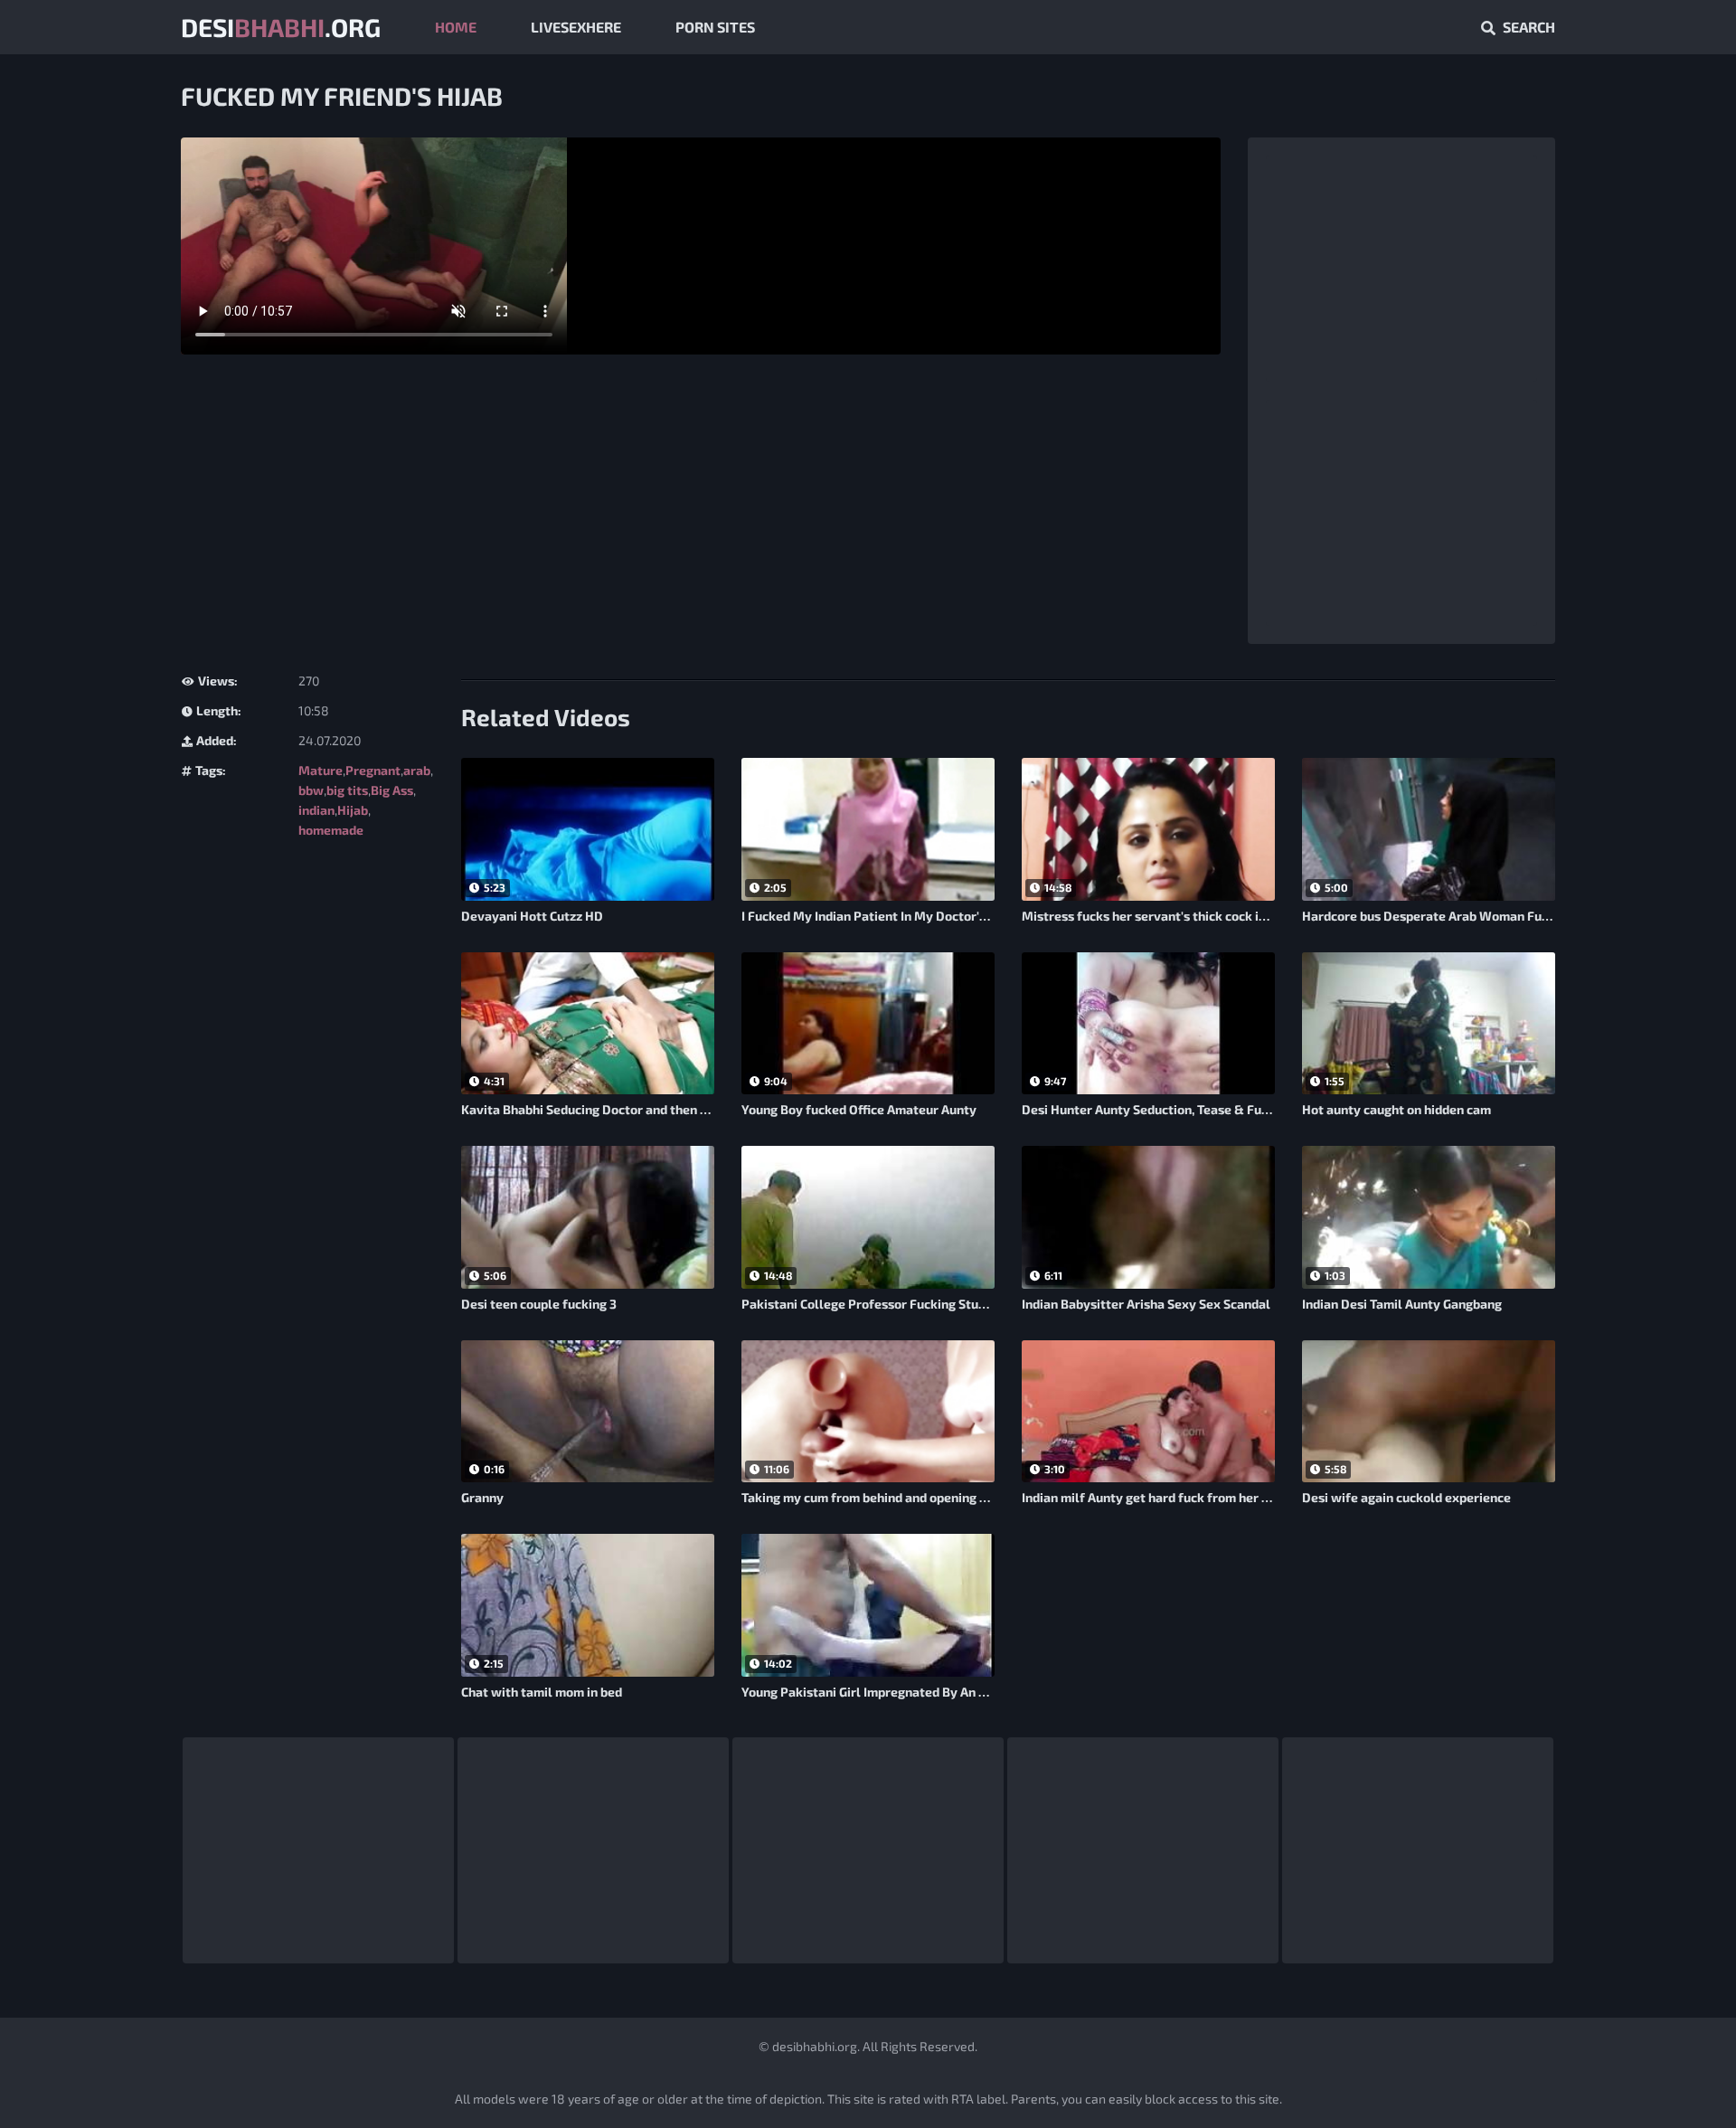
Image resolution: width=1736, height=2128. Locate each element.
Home (456, 27)
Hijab (353, 810)
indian (316, 810)
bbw (311, 790)
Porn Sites (715, 27)
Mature (321, 770)
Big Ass (392, 790)
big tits (347, 790)
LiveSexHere (576, 27)
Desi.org (281, 27)
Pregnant (373, 770)
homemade (331, 830)
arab (417, 770)
